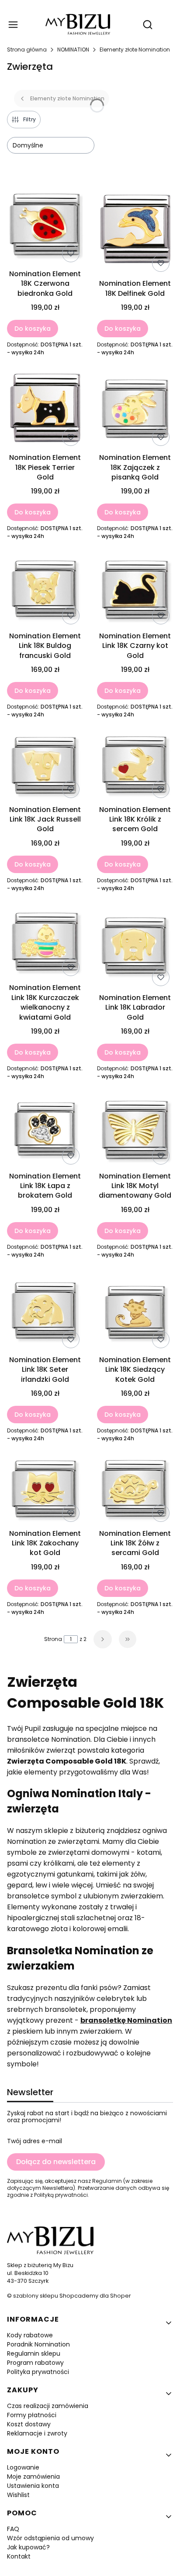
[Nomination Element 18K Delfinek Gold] (135, 231)
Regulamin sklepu (34, 2353)
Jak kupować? (28, 2547)
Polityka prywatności (38, 2372)
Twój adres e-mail (35, 2141)
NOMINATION (73, 50)
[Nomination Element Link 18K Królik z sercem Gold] (135, 767)
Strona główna (27, 50)
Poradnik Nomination (38, 2344)
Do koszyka (33, 329)
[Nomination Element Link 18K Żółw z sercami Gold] (135, 1491)
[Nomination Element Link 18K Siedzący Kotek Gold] (135, 1312)
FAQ (13, 2529)
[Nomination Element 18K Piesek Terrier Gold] (45, 410)
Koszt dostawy (29, 2424)
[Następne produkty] (103, 1639)
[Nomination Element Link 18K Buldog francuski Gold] (45, 591)
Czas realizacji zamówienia (48, 2406)
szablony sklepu (36, 2296)
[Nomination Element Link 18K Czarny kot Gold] (135, 591)
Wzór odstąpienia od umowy (50, 2538)
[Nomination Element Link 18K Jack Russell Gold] (45, 767)
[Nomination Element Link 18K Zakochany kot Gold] (45, 1491)
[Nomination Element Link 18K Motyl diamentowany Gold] (135, 1131)
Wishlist (18, 2495)
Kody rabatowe (30, 2335)
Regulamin (107, 2181)
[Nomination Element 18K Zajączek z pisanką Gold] (135, 410)
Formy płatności (32, 2415)
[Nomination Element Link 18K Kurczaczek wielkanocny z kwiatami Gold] (45, 943)
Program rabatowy (35, 2363)
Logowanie (23, 2467)
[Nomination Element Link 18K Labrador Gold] (135, 948)
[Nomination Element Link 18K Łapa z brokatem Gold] (45, 1131)
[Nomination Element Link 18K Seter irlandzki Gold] (45, 1312)
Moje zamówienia (33, 2477)
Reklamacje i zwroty (37, 2433)
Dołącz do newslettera (56, 2162)
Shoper (121, 2296)
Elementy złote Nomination (135, 50)
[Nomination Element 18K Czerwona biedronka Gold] (45, 226)
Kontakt (19, 2556)
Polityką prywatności (61, 2195)
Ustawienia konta (33, 2486)
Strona (53, 1639)
